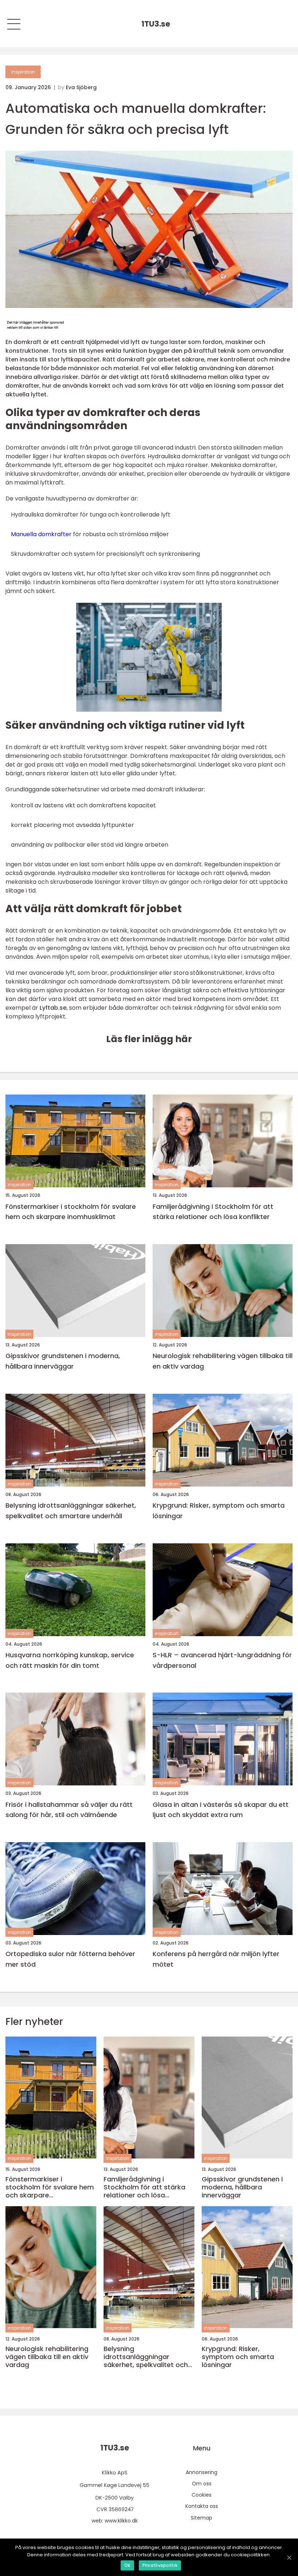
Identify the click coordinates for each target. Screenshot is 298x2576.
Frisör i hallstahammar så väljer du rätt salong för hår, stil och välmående (69, 1810)
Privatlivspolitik (160, 2565)
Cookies (202, 2495)
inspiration (23, 72)
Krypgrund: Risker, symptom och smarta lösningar (219, 1511)
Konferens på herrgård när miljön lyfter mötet (216, 1959)
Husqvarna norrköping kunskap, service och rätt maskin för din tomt (70, 1660)
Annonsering (202, 2472)
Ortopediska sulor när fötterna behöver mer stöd (70, 1959)
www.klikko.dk (121, 2521)
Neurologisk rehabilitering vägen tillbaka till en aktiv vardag (223, 1361)
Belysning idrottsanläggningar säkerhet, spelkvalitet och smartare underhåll (71, 1511)
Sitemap (202, 2518)
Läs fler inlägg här (149, 1039)
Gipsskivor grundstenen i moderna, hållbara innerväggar (63, 1361)
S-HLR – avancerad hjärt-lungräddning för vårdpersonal (222, 1660)
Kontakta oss (202, 2506)
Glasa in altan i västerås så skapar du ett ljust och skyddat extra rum (221, 1810)
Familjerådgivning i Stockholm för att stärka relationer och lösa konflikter (213, 1212)
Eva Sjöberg (81, 87)
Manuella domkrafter (41, 534)
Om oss (202, 2484)
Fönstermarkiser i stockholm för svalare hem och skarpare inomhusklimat (71, 1212)
